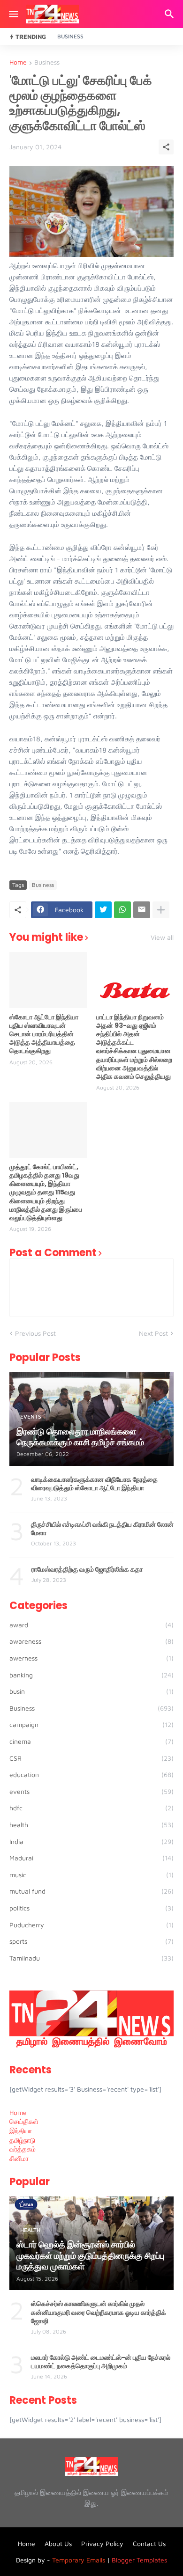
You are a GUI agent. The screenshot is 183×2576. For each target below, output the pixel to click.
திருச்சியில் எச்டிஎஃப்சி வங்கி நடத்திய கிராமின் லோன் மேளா (102, 1529)
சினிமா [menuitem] (19, 2158)
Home (18, 62)
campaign (91, 1724)
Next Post (153, 1333)
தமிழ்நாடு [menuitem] (22, 2140)
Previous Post (35, 1333)
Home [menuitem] (18, 2112)
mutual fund (91, 1891)
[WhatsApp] (122, 910)
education (91, 1775)
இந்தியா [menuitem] (21, 2131)
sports (91, 1941)
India (91, 1841)
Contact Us (149, 2543)
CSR (91, 1758)
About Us (58, 2543)
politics (91, 1908)
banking (91, 1675)
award (91, 1625)
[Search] (171, 14)
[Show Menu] (13, 14)
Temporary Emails (79, 2560)
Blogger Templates (139, 2560)
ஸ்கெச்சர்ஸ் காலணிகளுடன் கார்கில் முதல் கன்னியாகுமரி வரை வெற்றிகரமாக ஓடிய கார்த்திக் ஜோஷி (99, 2312)
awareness (91, 1641)
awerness (91, 1658)
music (91, 1875)
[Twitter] (103, 910)
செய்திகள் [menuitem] (24, 2121)
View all (162, 937)
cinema (91, 1741)
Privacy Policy (102, 2543)
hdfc (91, 1808)
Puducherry (91, 1925)
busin (91, 1691)
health (91, 1825)
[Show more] (161, 910)
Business (70, 36)
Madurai (91, 1858)
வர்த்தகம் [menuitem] (23, 2149)
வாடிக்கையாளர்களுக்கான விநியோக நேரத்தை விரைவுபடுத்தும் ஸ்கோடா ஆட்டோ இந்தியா (94, 1484)
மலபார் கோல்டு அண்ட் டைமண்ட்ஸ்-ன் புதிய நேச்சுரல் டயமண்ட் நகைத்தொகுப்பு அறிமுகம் (101, 2362)
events (91, 1791)
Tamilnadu (91, 1958)
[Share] (166, 147)
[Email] (142, 910)
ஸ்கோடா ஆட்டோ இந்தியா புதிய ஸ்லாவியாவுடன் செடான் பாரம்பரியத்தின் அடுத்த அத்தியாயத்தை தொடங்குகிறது (44, 1034)
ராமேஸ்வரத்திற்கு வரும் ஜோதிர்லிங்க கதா (87, 1569)
